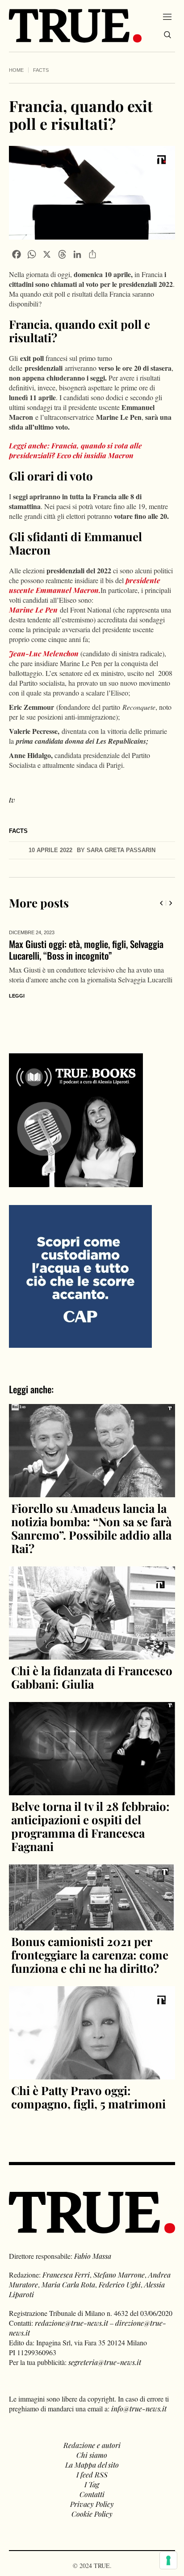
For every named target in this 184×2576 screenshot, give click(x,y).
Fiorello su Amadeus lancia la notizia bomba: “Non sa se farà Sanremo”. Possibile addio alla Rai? (91, 1528)
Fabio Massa (93, 2256)
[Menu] (167, 17)
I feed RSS (92, 2475)
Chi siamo (92, 2455)
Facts (41, 70)
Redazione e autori (92, 2445)
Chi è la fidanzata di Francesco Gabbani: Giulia (92, 1677)
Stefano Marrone (119, 2275)
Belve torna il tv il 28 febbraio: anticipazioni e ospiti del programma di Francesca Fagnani (90, 1826)
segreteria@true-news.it (105, 2362)
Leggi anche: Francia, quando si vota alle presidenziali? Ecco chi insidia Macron (75, 450)
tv (12, 800)
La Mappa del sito (92, 2465)
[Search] (167, 35)
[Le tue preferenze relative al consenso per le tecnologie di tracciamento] (168, 2560)
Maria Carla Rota (68, 2284)
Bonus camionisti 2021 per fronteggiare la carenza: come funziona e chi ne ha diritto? (90, 1955)
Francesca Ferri (66, 2275)
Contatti (92, 2494)
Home (16, 70)
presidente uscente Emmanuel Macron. (85, 585)
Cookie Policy (92, 2514)
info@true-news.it (139, 2408)
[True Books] (76, 1182)
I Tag (92, 2484)
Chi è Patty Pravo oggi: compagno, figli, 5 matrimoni (88, 2097)
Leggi (17, 996)
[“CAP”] (80, 1275)
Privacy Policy (92, 2504)
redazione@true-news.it (71, 2323)
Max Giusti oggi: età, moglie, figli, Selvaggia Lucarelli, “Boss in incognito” (86, 950)
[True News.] (75, 26)
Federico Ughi (120, 2284)
